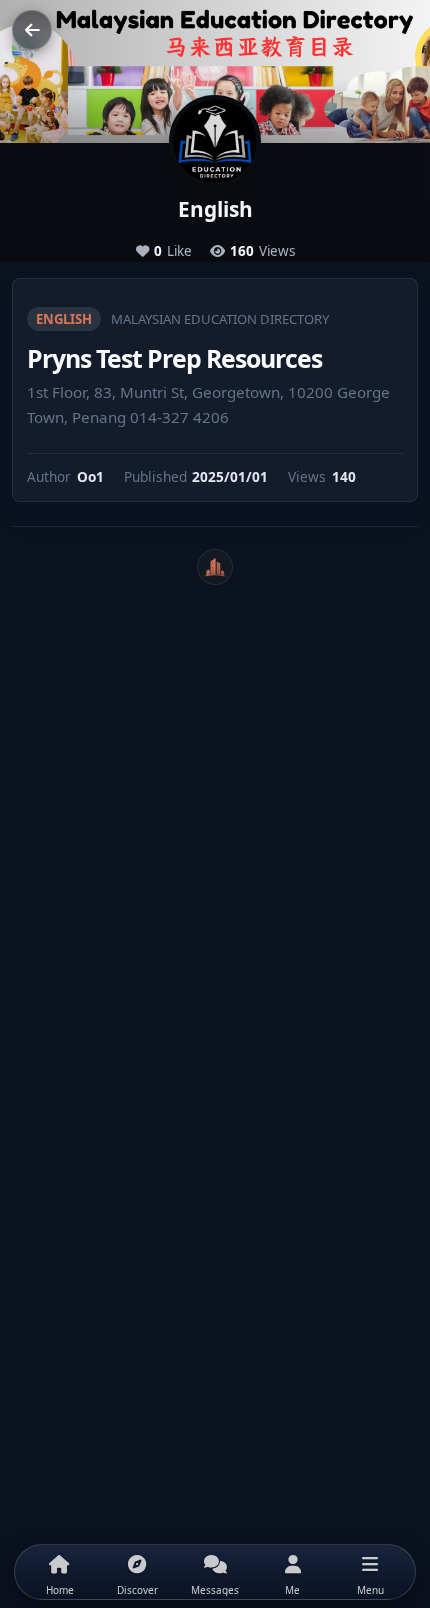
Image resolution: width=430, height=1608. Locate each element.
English (64, 319)
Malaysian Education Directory (220, 319)
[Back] (32, 30)
